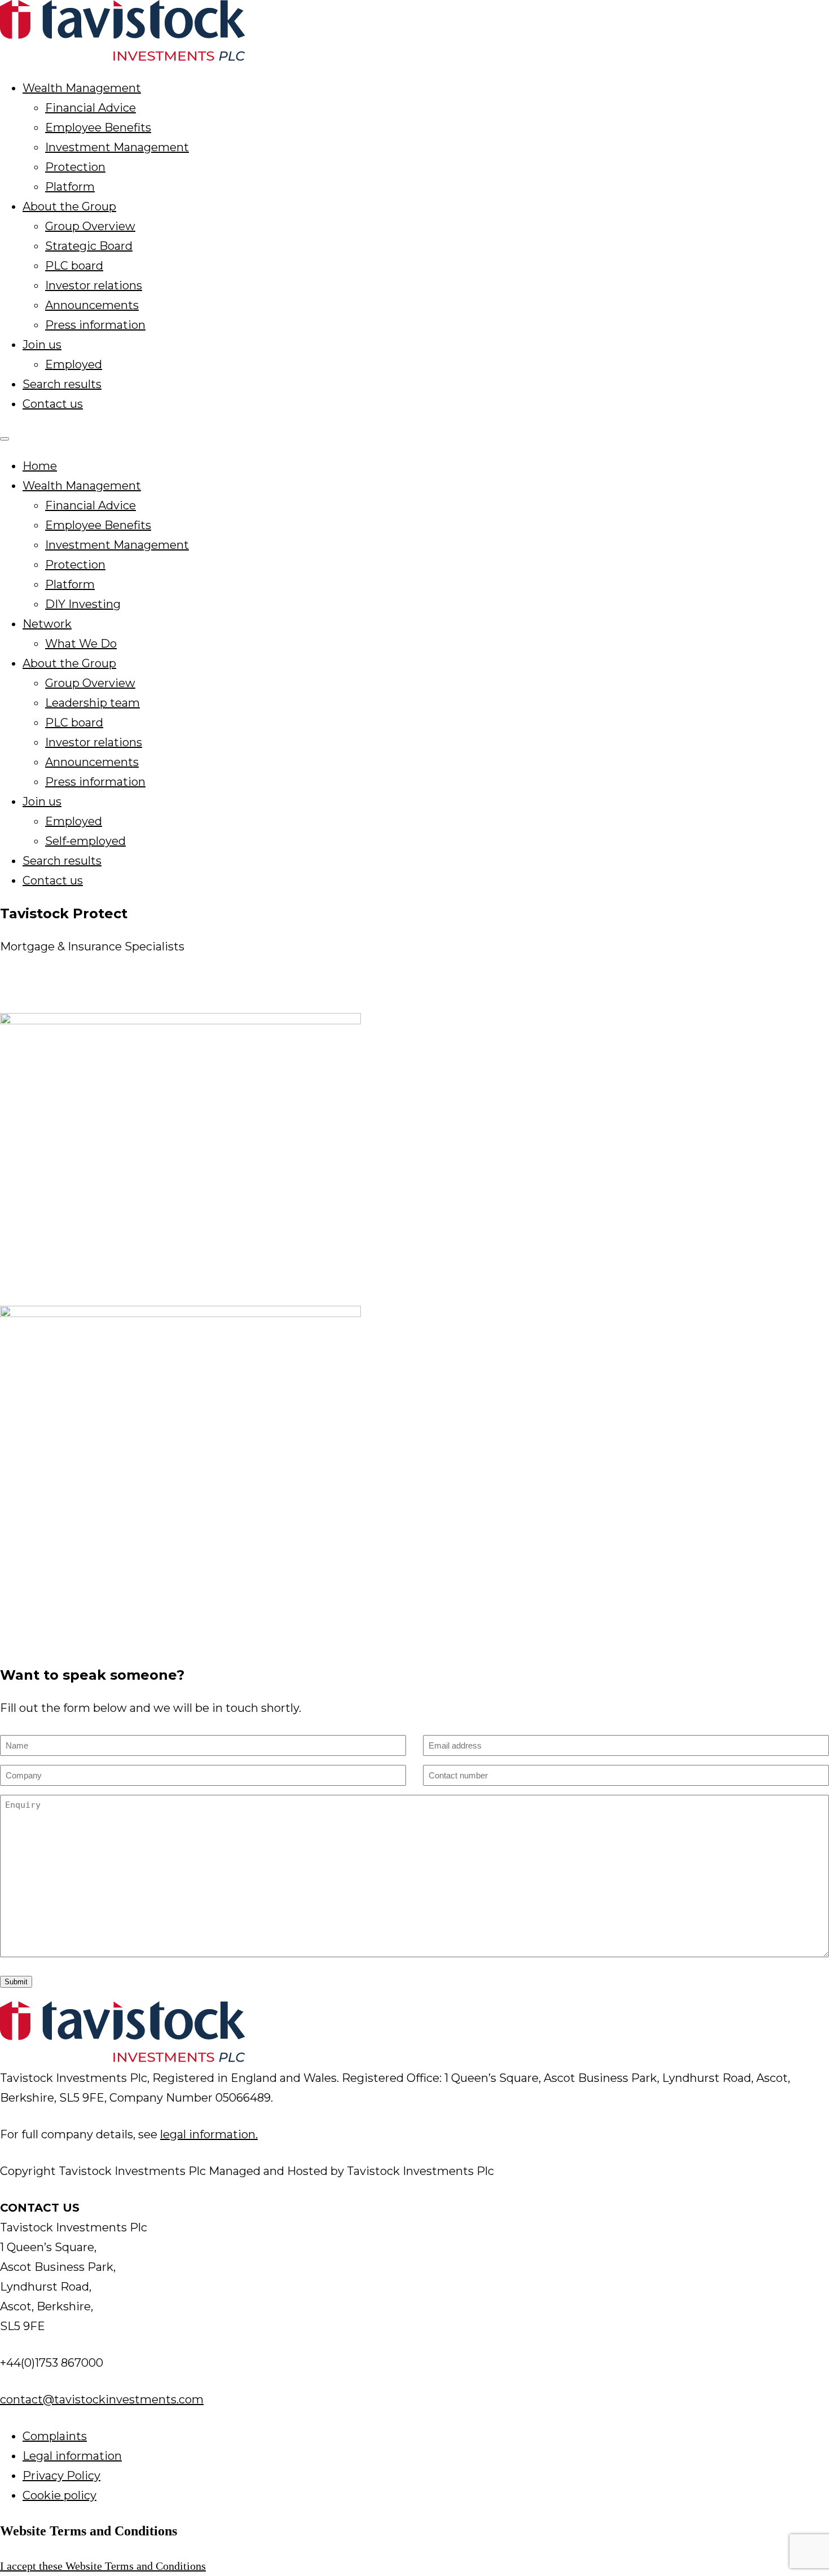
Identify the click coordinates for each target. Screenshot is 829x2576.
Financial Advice (91, 108)
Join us (42, 345)
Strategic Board (89, 246)
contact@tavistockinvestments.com (102, 2399)
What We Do (81, 644)
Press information (95, 325)
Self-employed (85, 841)
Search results (62, 384)
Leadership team (92, 703)
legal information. (209, 2134)
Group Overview (90, 226)
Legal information (72, 2456)
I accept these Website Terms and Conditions (103, 2566)
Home (40, 466)
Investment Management (117, 147)
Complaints (55, 2436)
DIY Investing (83, 604)
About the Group (69, 206)
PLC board (74, 266)
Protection (75, 167)
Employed (74, 364)
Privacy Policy (61, 2476)
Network (47, 624)
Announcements (92, 305)
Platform (70, 187)
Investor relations (94, 285)
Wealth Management (82, 88)
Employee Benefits (98, 127)
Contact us (53, 404)
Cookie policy (59, 2495)
